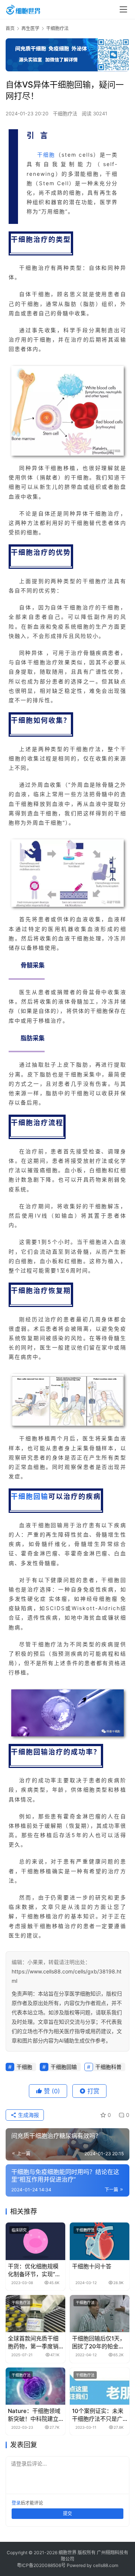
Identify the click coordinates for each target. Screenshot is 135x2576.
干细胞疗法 (65, 113)
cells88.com (106, 2565)
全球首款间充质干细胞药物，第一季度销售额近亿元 (33, 2343)
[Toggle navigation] (123, 9)
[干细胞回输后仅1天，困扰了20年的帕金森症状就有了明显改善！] (100, 2314)
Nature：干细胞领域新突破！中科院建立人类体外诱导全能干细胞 (34, 2415)
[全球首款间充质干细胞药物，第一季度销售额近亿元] (35, 2314)
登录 (16, 2503)
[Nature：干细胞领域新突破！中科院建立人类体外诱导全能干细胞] (35, 2386)
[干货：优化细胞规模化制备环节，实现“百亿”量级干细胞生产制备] (35, 2241)
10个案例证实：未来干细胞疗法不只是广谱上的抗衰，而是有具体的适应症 (98, 2415)
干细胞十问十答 (92, 2266)
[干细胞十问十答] (100, 2241)
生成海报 (28, 2115)
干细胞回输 (30, 1496)
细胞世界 (67, 2553)
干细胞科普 (108, 2067)
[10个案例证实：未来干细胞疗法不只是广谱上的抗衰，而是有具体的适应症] (100, 2386)
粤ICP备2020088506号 (41, 2565)
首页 (10, 28)
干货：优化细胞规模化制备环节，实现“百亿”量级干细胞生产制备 (34, 2270)
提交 (67, 2513)
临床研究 (19, 2230)
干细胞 (46, 155)
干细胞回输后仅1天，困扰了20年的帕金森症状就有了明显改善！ (99, 2343)
